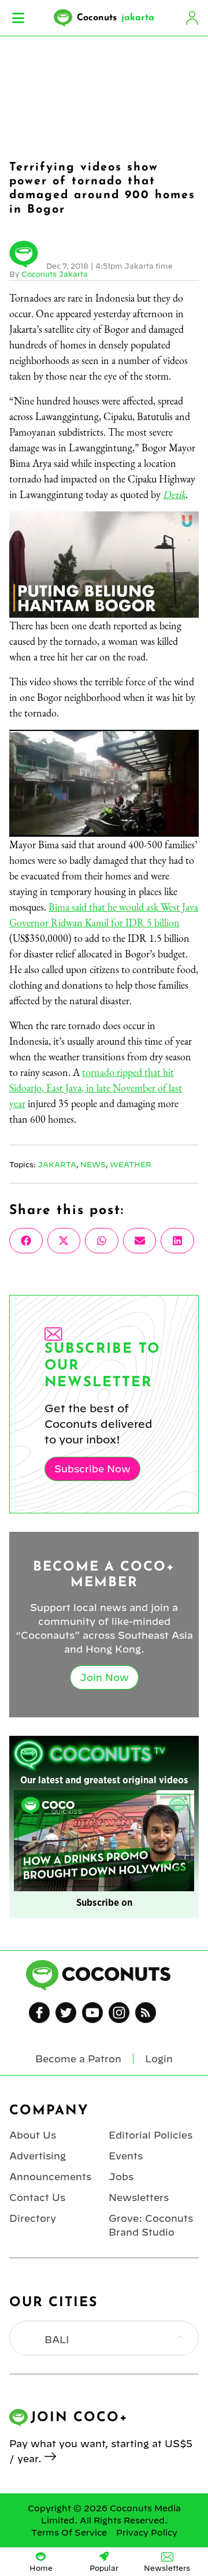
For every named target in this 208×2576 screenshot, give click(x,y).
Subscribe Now (92, 1469)
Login (192, 18)
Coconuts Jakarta (55, 274)
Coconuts (116, 18)
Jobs (121, 2177)
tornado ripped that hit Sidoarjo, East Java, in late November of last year (96, 1088)
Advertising (38, 2156)
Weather (131, 1164)
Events (126, 2156)
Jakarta (57, 1164)
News (93, 1164)
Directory (33, 2218)
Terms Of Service (69, 2533)
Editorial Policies (151, 2135)
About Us (33, 2135)
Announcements (50, 2177)
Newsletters (139, 2198)
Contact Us (37, 2198)
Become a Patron (78, 2059)
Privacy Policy (147, 2533)
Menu (18, 18)
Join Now (104, 1677)
